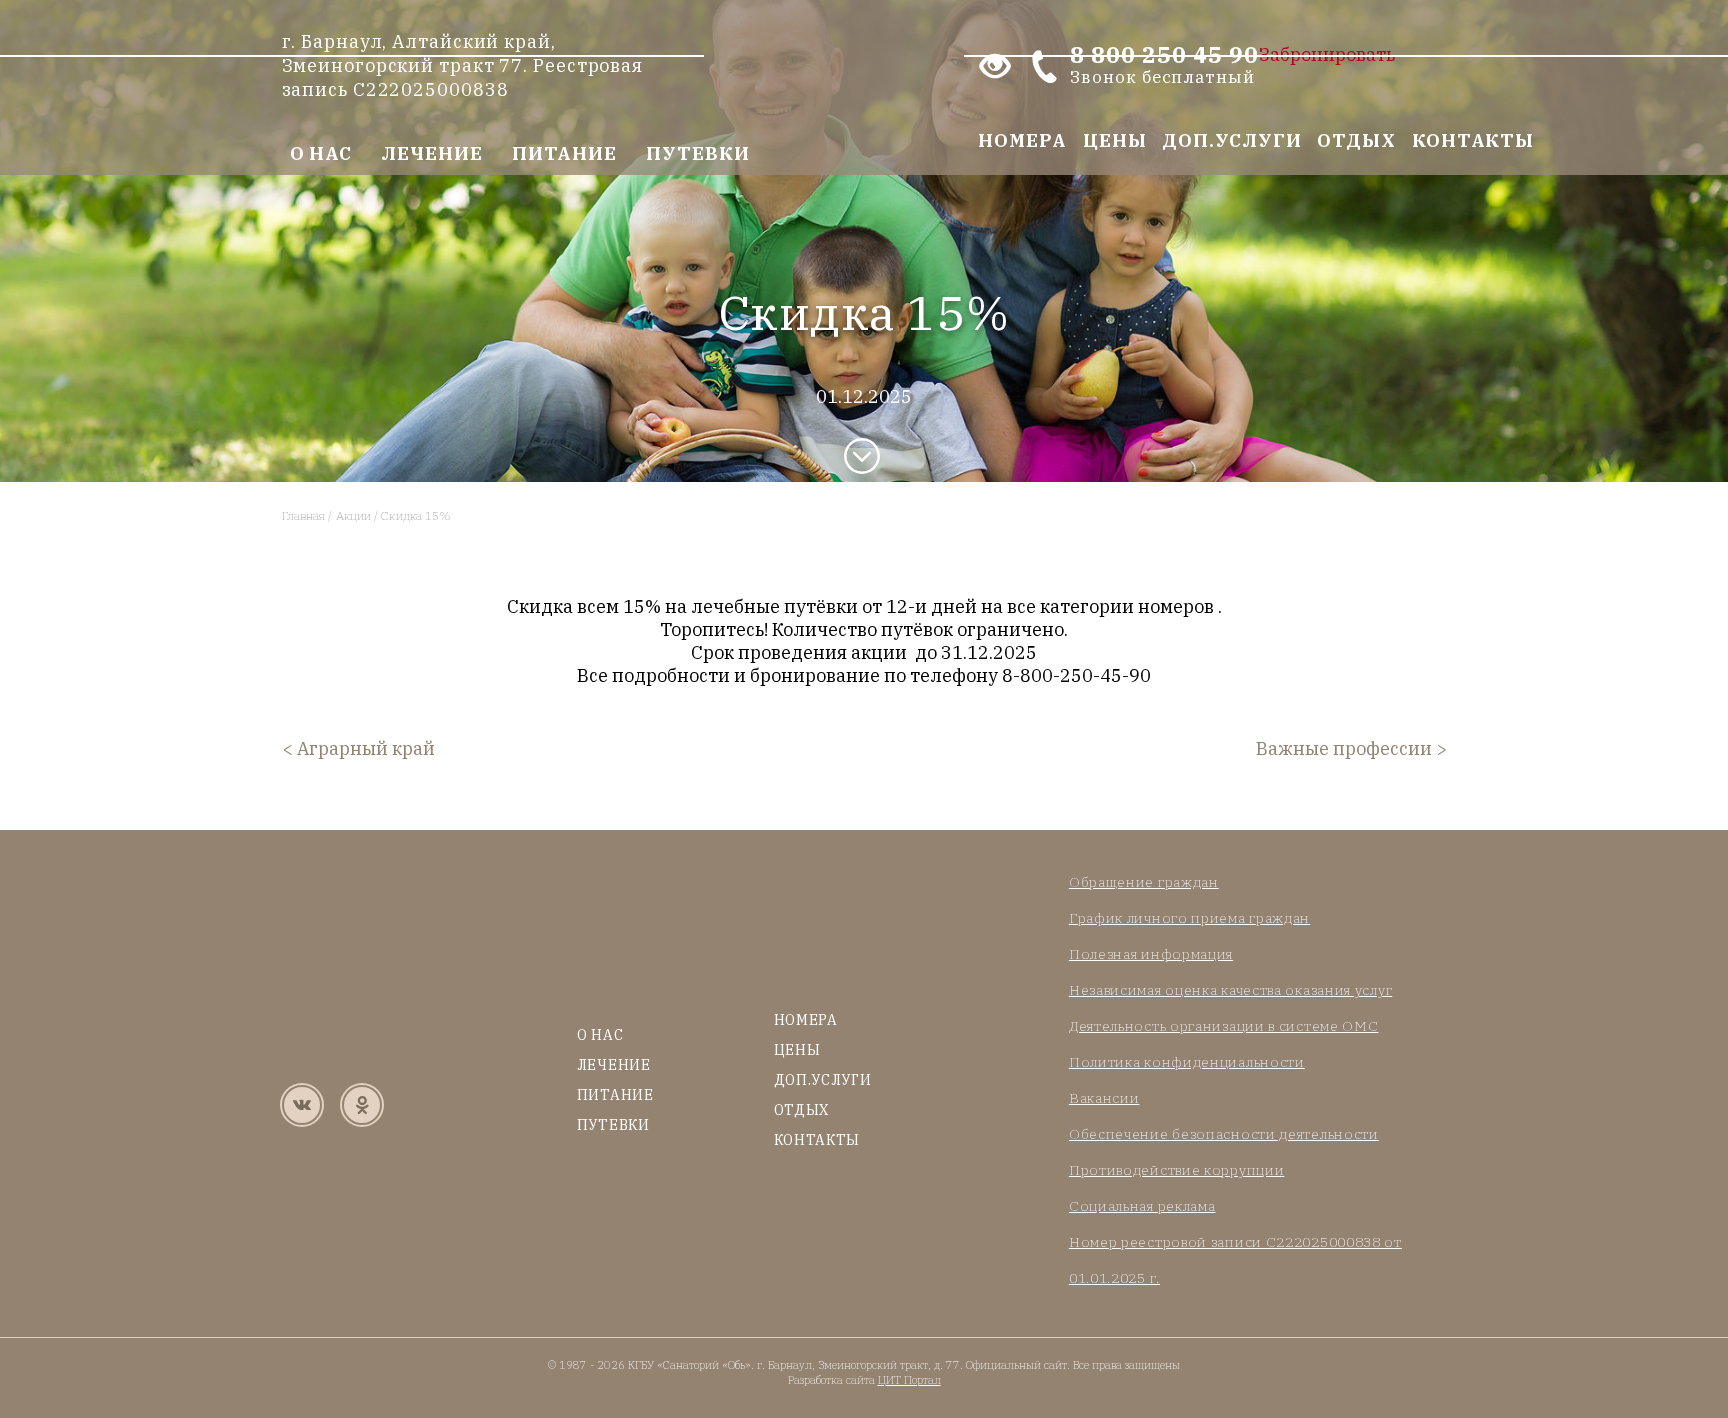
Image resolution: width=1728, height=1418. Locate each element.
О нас (321, 153)
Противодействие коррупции (1177, 1170)
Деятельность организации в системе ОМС (1224, 1026)
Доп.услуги (1231, 140)
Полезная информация (1151, 954)
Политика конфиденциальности (1187, 1062)
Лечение (431, 153)
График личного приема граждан (1189, 918)
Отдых (1356, 140)
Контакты (1473, 140)
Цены (1115, 140)
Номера (1022, 140)
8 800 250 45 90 (1164, 65)
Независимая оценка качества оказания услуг (1230, 990)
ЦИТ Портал (909, 1380)
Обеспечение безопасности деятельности (1224, 1134)
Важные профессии (1344, 748)
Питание (564, 153)
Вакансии (1104, 1098)
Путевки (697, 153)
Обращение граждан (1144, 882)
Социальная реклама (1142, 1206)
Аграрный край (366, 748)
